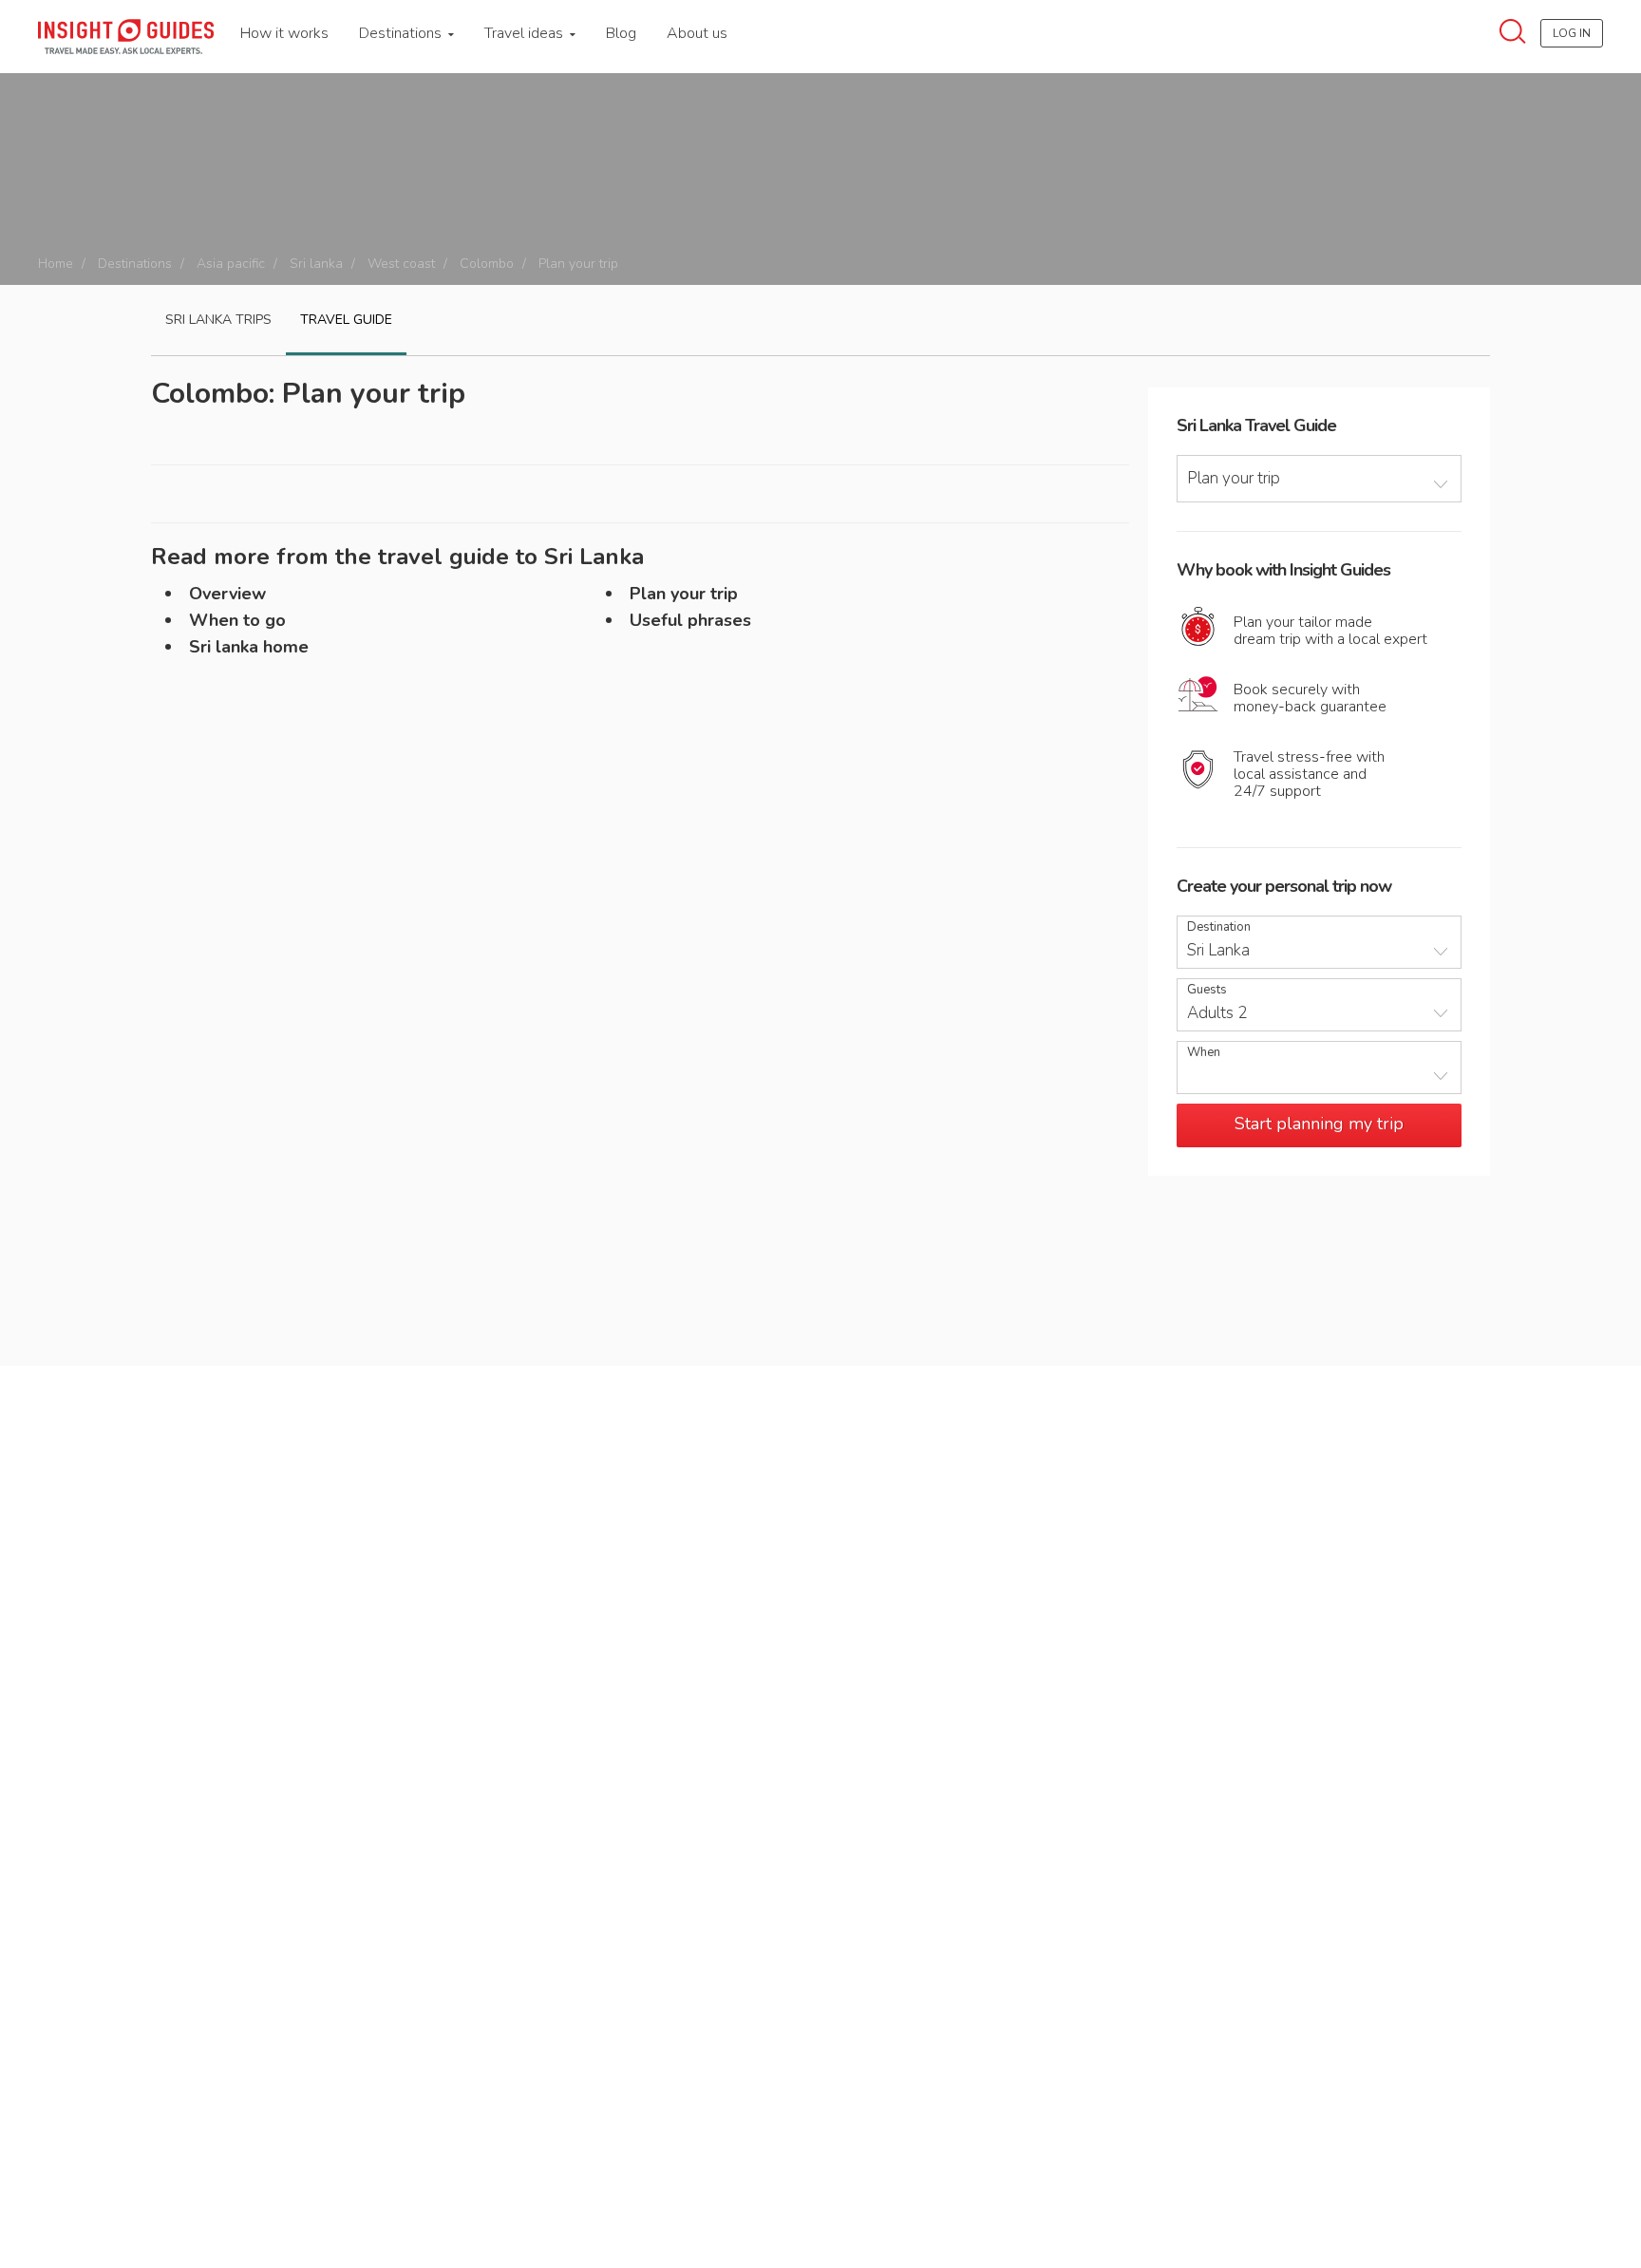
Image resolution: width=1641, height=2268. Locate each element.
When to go (237, 620)
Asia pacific (231, 264)
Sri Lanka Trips (218, 320)
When (1204, 1053)
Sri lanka (316, 264)
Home (56, 264)
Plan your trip (684, 594)
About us (697, 33)
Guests (1207, 990)
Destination (1219, 927)
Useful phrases (690, 620)
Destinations (402, 33)
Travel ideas (526, 33)
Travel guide (346, 320)
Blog (621, 33)
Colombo (487, 264)
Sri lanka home (249, 647)
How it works (284, 33)
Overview (227, 594)
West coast (401, 264)
